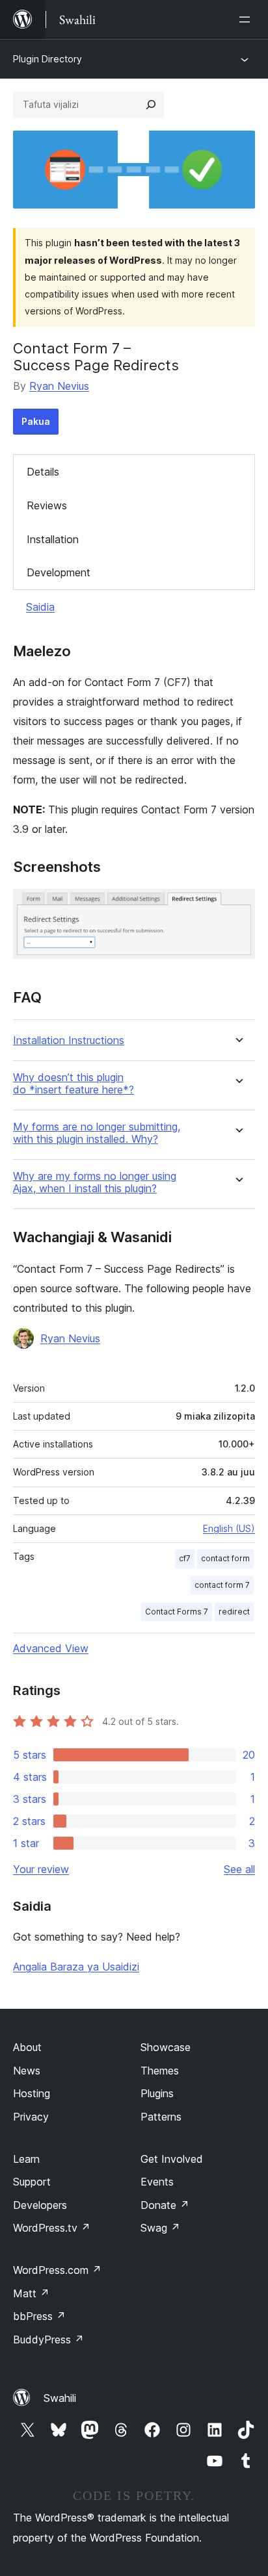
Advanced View (51, 1648)
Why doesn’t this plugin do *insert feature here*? (74, 1084)
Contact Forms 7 (177, 1612)
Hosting (32, 2093)
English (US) (229, 1528)
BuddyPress (48, 2340)
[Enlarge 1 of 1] (237, 906)
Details (43, 472)
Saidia (40, 607)
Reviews (47, 505)
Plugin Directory (47, 59)
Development (59, 572)
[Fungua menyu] (247, 19)
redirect (234, 1612)
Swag (160, 2228)
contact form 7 (222, 1585)
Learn (26, 2159)
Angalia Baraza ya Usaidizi (76, 1967)
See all (239, 1869)
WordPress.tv (52, 2228)
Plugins (157, 2093)
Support (32, 2182)
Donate (165, 2205)
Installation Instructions (69, 1040)
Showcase (166, 2047)
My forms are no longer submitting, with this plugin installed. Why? (97, 1133)
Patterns (161, 2117)
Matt (31, 2293)
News (27, 2071)
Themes (160, 2071)
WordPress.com (57, 2270)
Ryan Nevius (59, 386)
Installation (53, 539)
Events (157, 2182)
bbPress (39, 2316)
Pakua (36, 421)
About (27, 2047)
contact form (225, 1558)
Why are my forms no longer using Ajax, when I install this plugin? (95, 1182)
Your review (41, 1869)
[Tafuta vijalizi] (151, 105)
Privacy (31, 2117)
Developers (40, 2205)
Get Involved (172, 2159)
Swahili (60, 2398)
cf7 (185, 1558)
